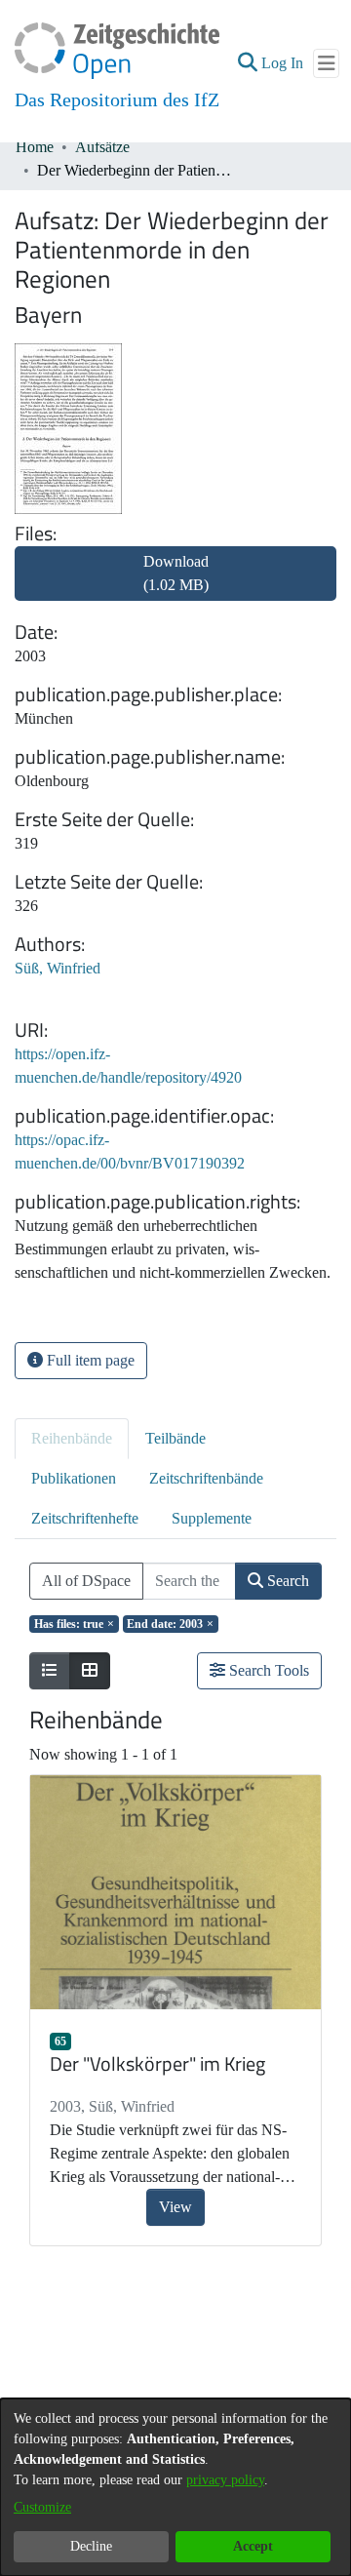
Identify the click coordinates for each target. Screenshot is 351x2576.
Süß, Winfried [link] (58, 968)
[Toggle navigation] (326, 63)
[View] (175, 1892)
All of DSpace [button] (86, 1581)
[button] (247, 63)
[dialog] (175, 2487)
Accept (253, 2546)
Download (176, 573)
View (175, 2207)
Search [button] (286, 1581)
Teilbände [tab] (175, 1438)
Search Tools (267, 1670)
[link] (175, 585)
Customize (42, 2507)
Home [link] (35, 147)
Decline (91, 2546)
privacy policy (225, 2480)
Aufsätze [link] (102, 147)
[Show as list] (50, 1671)
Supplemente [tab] (212, 1518)
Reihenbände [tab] (72, 1438)
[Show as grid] (90, 1671)
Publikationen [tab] (74, 1478)
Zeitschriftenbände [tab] (206, 1478)
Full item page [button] (89, 1360)
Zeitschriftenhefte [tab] (85, 1518)
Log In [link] (283, 63)
